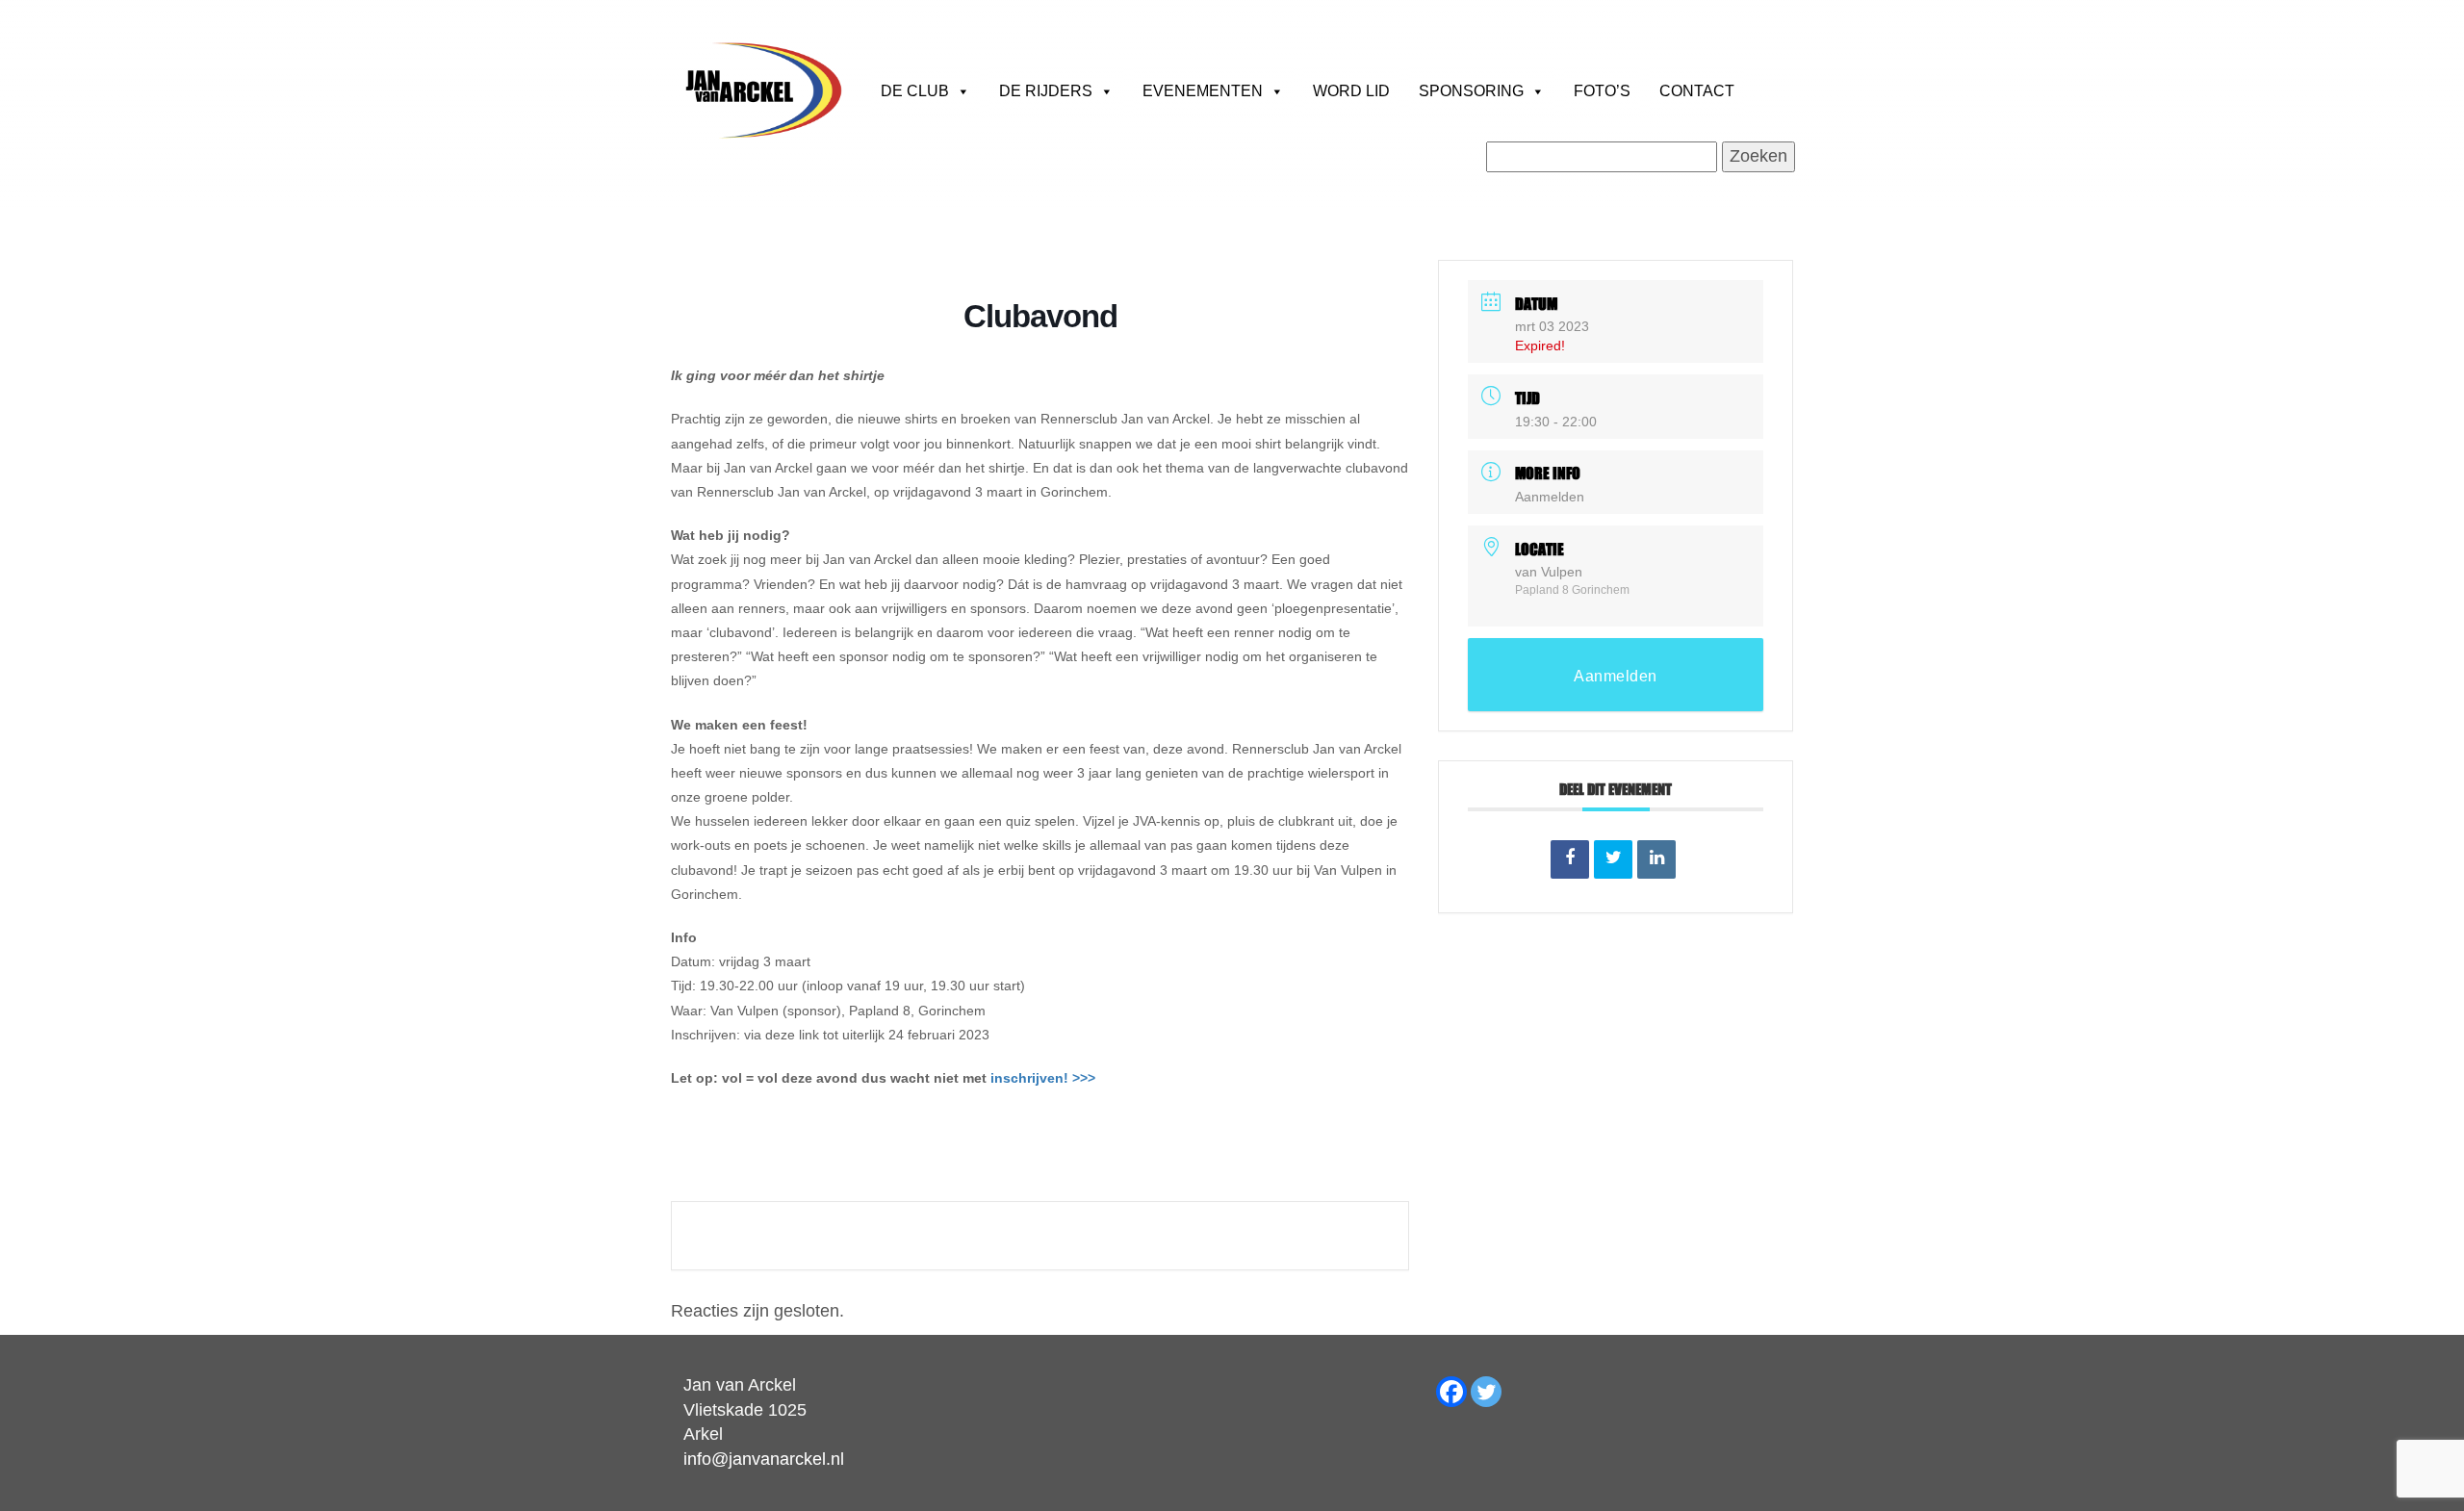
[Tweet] (1613, 859)
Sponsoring (1471, 91)
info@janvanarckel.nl (764, 1459)
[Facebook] (1451, 1392)
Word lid (1351, 91)
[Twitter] (1486, 1392)
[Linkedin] (1656, 859)
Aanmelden (1550, 497)
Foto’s (1602, 91)
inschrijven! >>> (1043, 1078)
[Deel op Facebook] (1570, 859)
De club (915, 91)
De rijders (1046, 91)
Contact (1697, 91)
